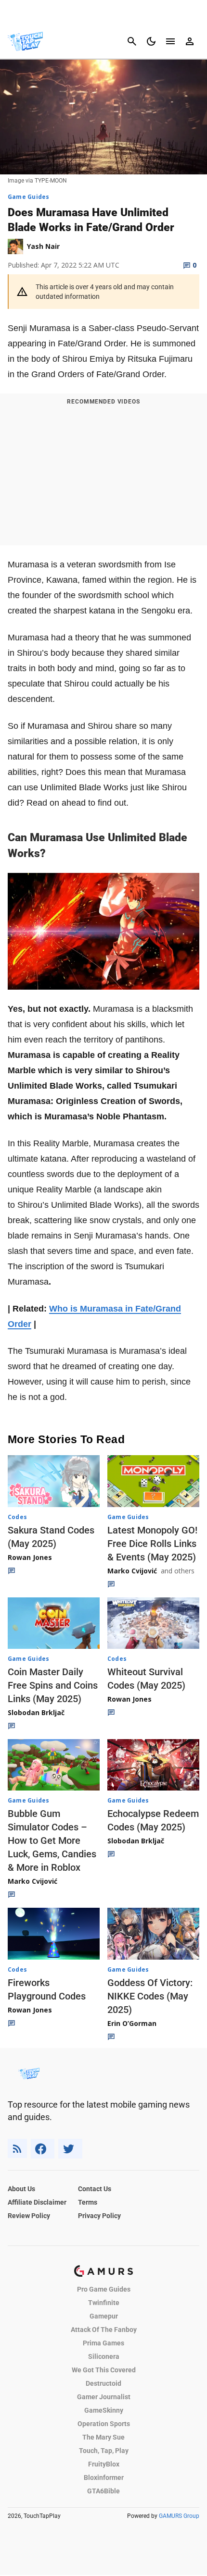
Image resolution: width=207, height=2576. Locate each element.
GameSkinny (104, 2410)
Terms (88, 2202)
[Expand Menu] (170, 41)
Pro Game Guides (104, 2289)
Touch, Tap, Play (104, 2451)
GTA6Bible (103, 2491)
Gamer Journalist (104, 2397)
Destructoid (103, 2383)
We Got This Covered (104, 2370)
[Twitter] (70, 2149)
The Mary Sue (103, 2437)
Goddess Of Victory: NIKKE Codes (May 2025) (150, 1996)
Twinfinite (104, 2303)
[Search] (132, 41)
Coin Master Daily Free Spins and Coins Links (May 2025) (53, 1685)
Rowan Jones (30, 1557)
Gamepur (104, 2316)
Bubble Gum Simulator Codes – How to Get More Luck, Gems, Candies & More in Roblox (52, 1840)
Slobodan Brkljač (36, 1712)
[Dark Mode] (151, 41)
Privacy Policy (99, 2216)
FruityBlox (104, 2464)
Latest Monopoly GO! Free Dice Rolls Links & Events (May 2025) (152, 1544)
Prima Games (103, 2343)
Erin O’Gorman (132, 2023)
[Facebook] (43, 2149)
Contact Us (95, 2189)
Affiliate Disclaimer (37, 2202)
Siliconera (104, 2356)
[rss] (17, 2149)
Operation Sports (104, 2424)
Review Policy (29, 2216)
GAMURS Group (179, 2516)
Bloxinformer (104, 2478)
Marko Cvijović (132, 1571)
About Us (21, 2189)
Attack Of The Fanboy (104, 2330)
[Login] (190, 41)
